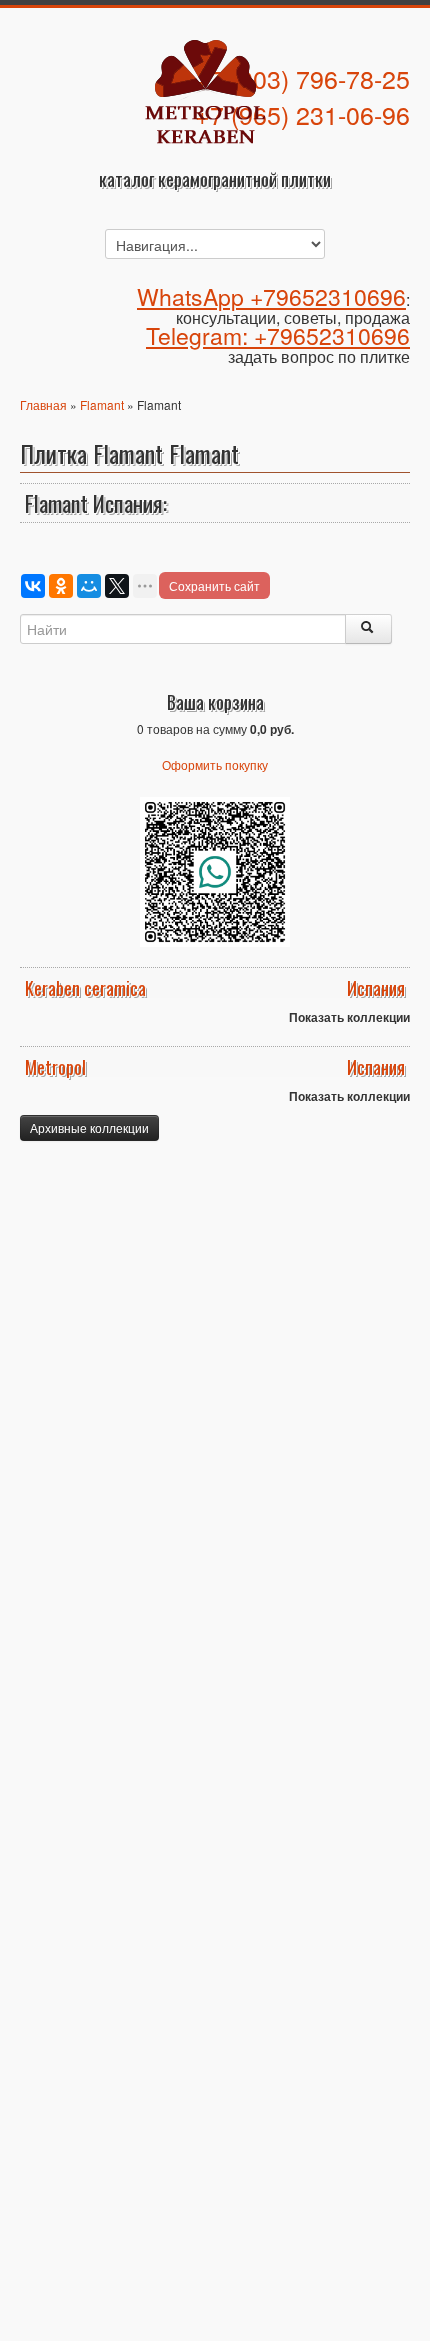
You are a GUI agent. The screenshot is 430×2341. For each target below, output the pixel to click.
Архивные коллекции (89, 1127)
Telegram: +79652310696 (278, 335)
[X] (117, 586)
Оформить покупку (215, 764)
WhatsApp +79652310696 (271, 296)
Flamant (102, 404)
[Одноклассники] (61, 586)
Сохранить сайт (214, 585)
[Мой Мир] (89, 586)
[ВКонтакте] (33, 586)
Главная (43, 404)
